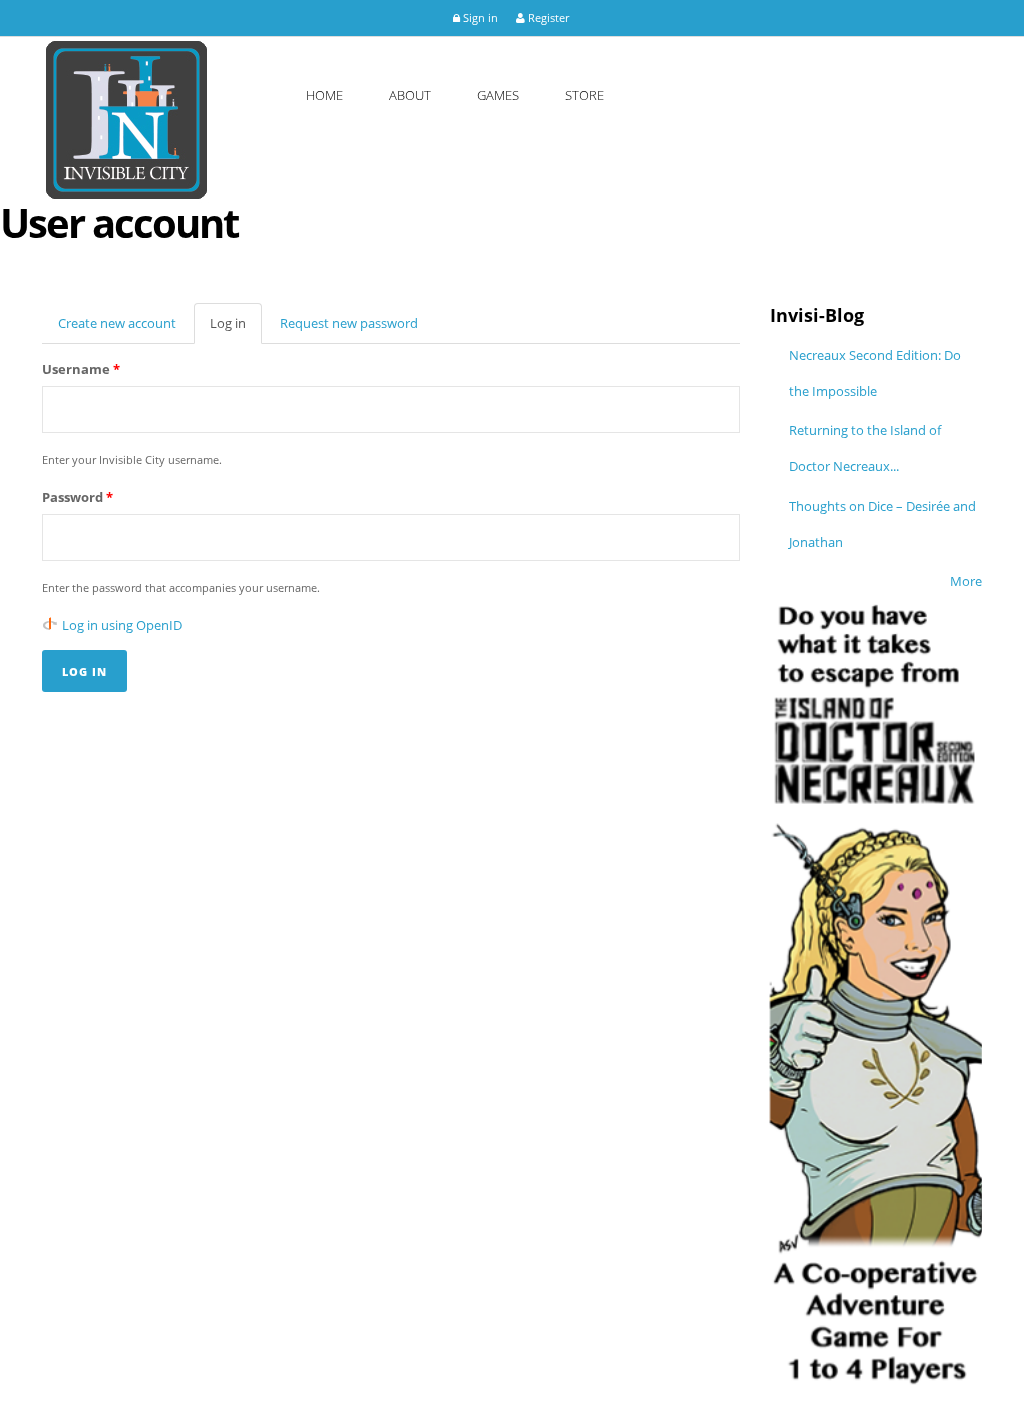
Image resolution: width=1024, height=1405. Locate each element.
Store (584, 95)
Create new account (117, 323)
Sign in (479, 17)
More (966, 581)
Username (81, 369)
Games (498, 95)
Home (324, 95)
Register (547, 17)
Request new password (349, 323)
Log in (236, 329)
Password (77, 497)
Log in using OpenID (122, 625)
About (410, 95)
